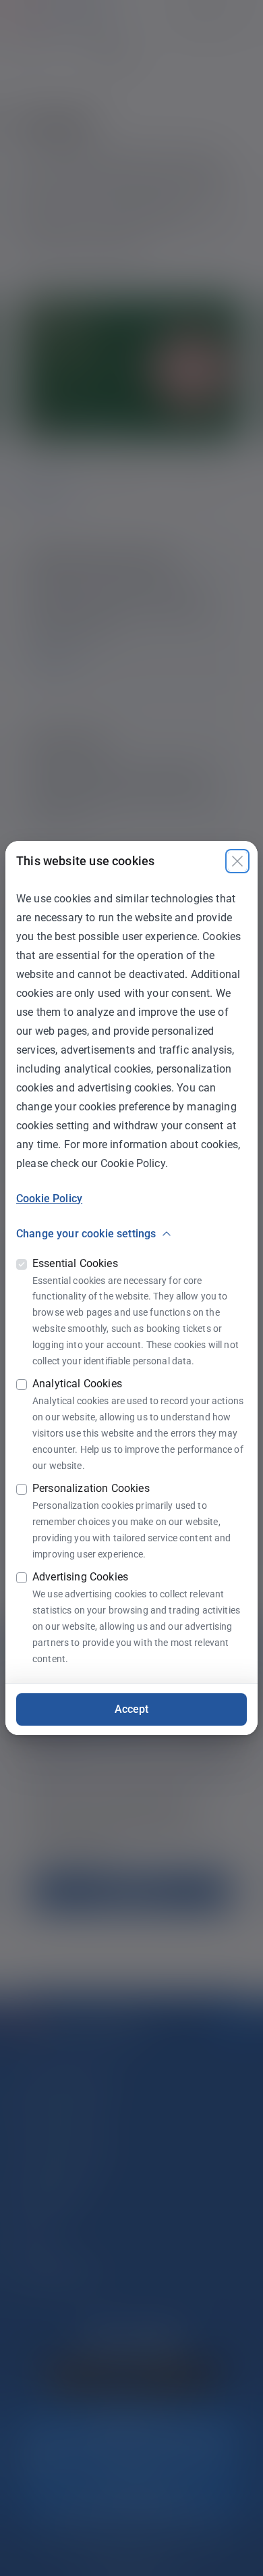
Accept (132, 1709)
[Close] (237, 861)
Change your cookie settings (86, 1234)
